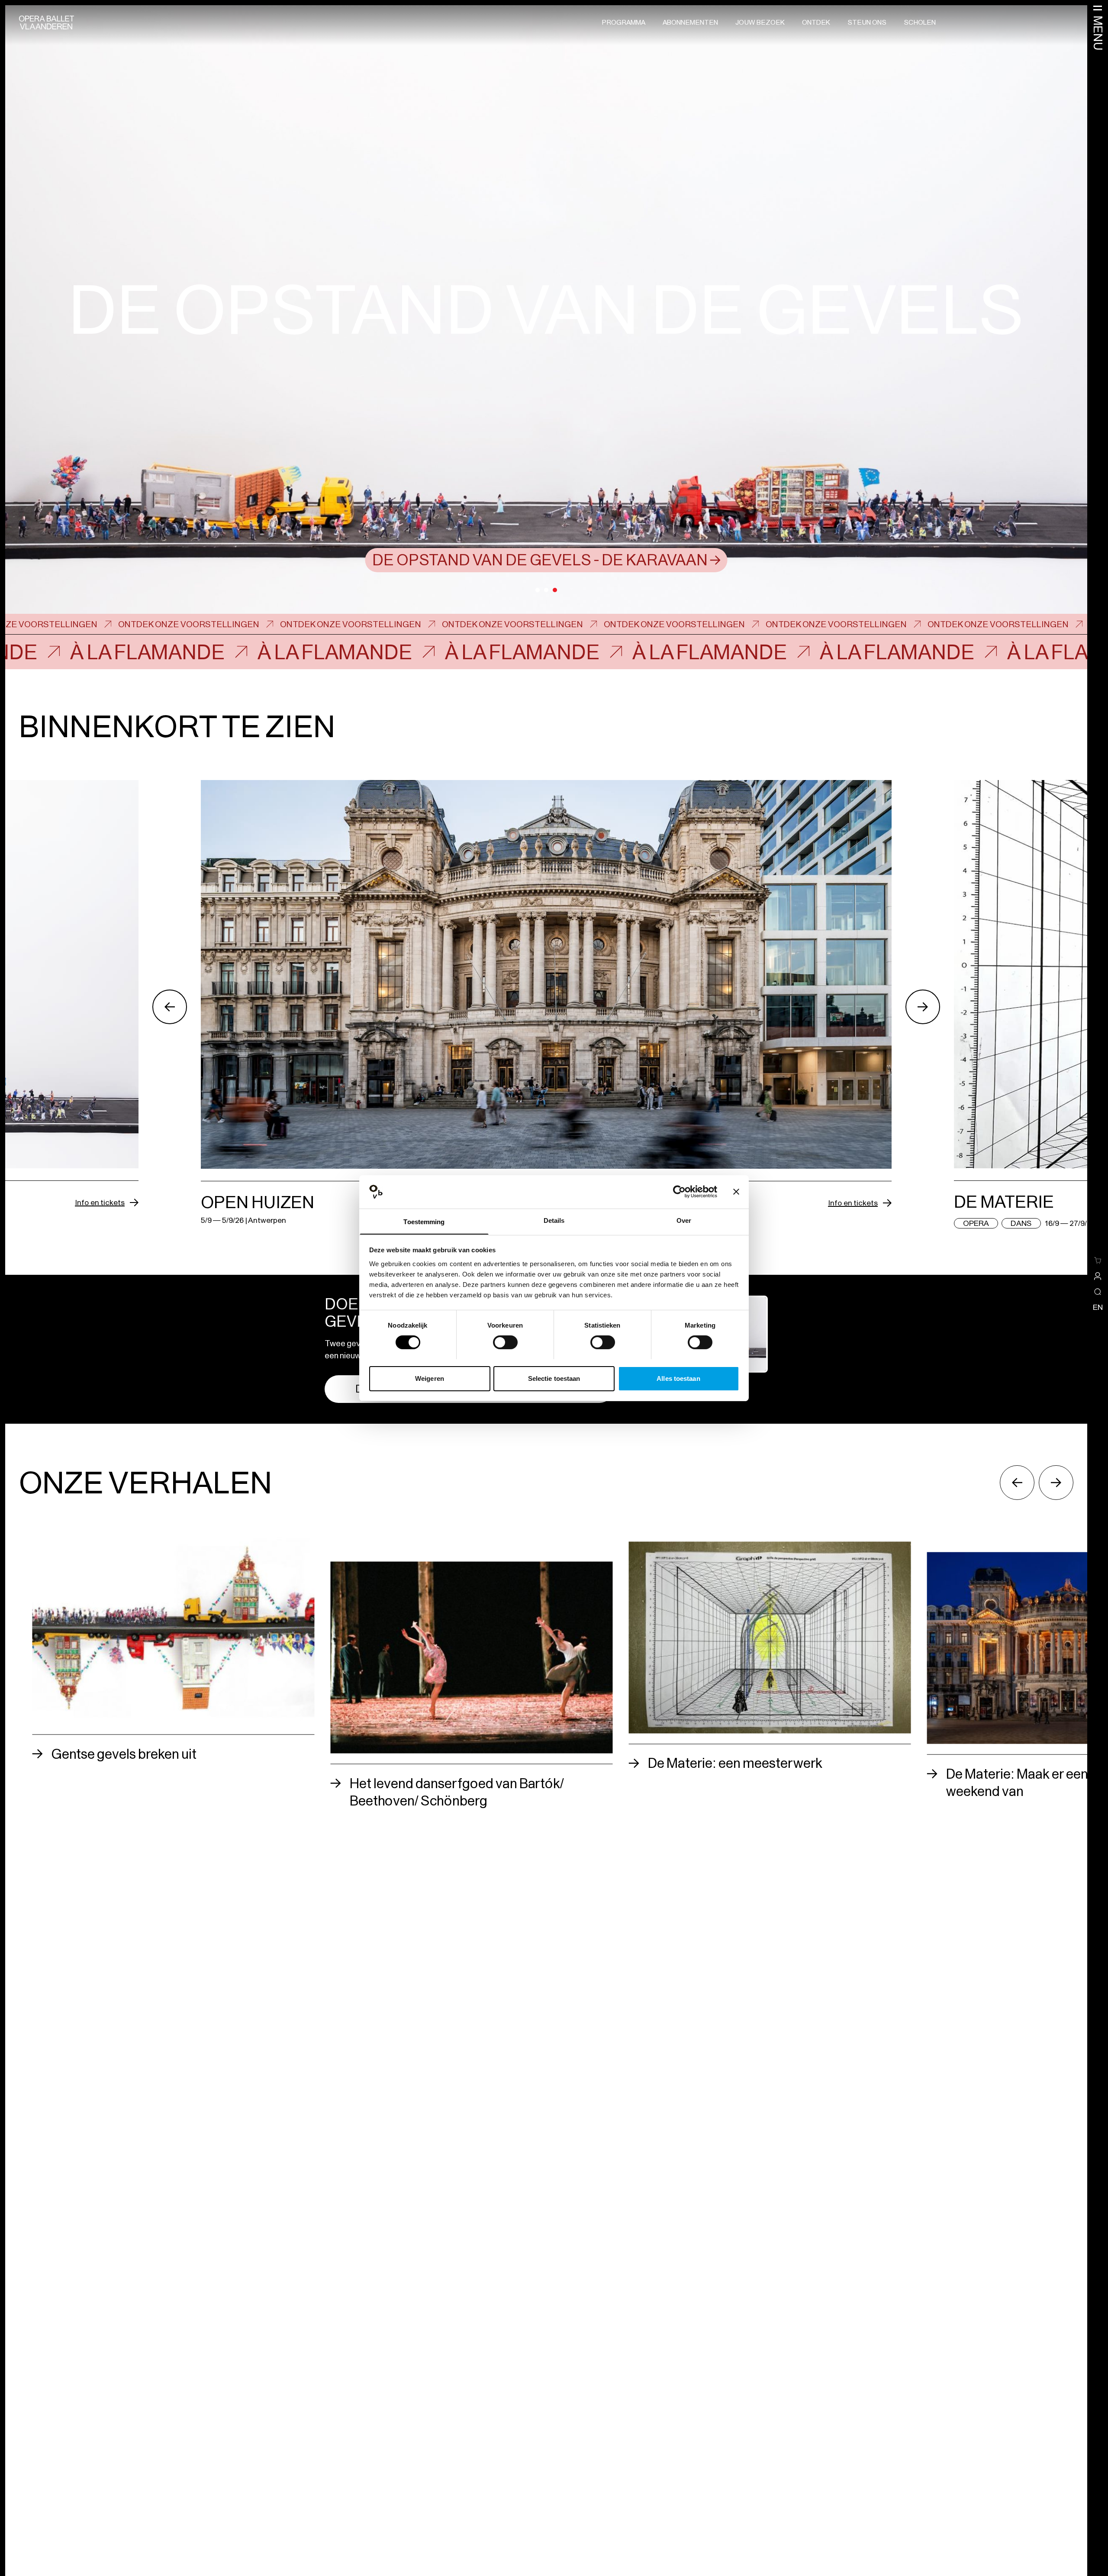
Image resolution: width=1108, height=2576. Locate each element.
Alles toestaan (678, 1378)
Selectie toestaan (554, 1378)
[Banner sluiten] (736, 1192)
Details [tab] (554, 1220)
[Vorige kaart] (170, 1007)
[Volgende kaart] (923, 1007)
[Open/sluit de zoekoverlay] (1098, 1292)
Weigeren (430, 1378)
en (1098, 1307)
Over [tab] (684, 1220)
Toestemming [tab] (424, 1221)
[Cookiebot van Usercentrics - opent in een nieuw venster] (679, 1192)
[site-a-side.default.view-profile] (1098, 1276)
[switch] (505, 1342)
